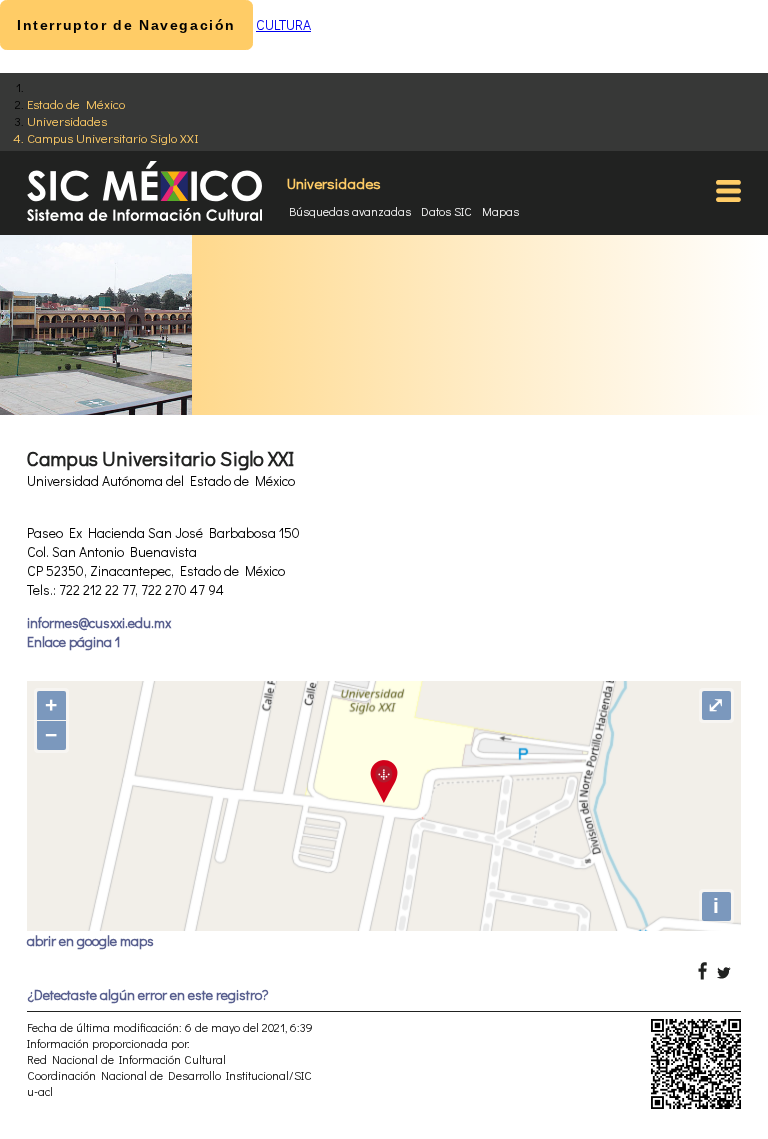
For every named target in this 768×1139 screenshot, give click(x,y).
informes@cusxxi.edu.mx (99, 622)
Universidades (67, 120)
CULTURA (283, 24)
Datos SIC (446, 211)
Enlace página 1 (73, 641)
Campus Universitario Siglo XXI (113, 137)
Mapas (500, 211)
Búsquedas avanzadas (350, 211)
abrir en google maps (90, 940)
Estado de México (76, 103)
